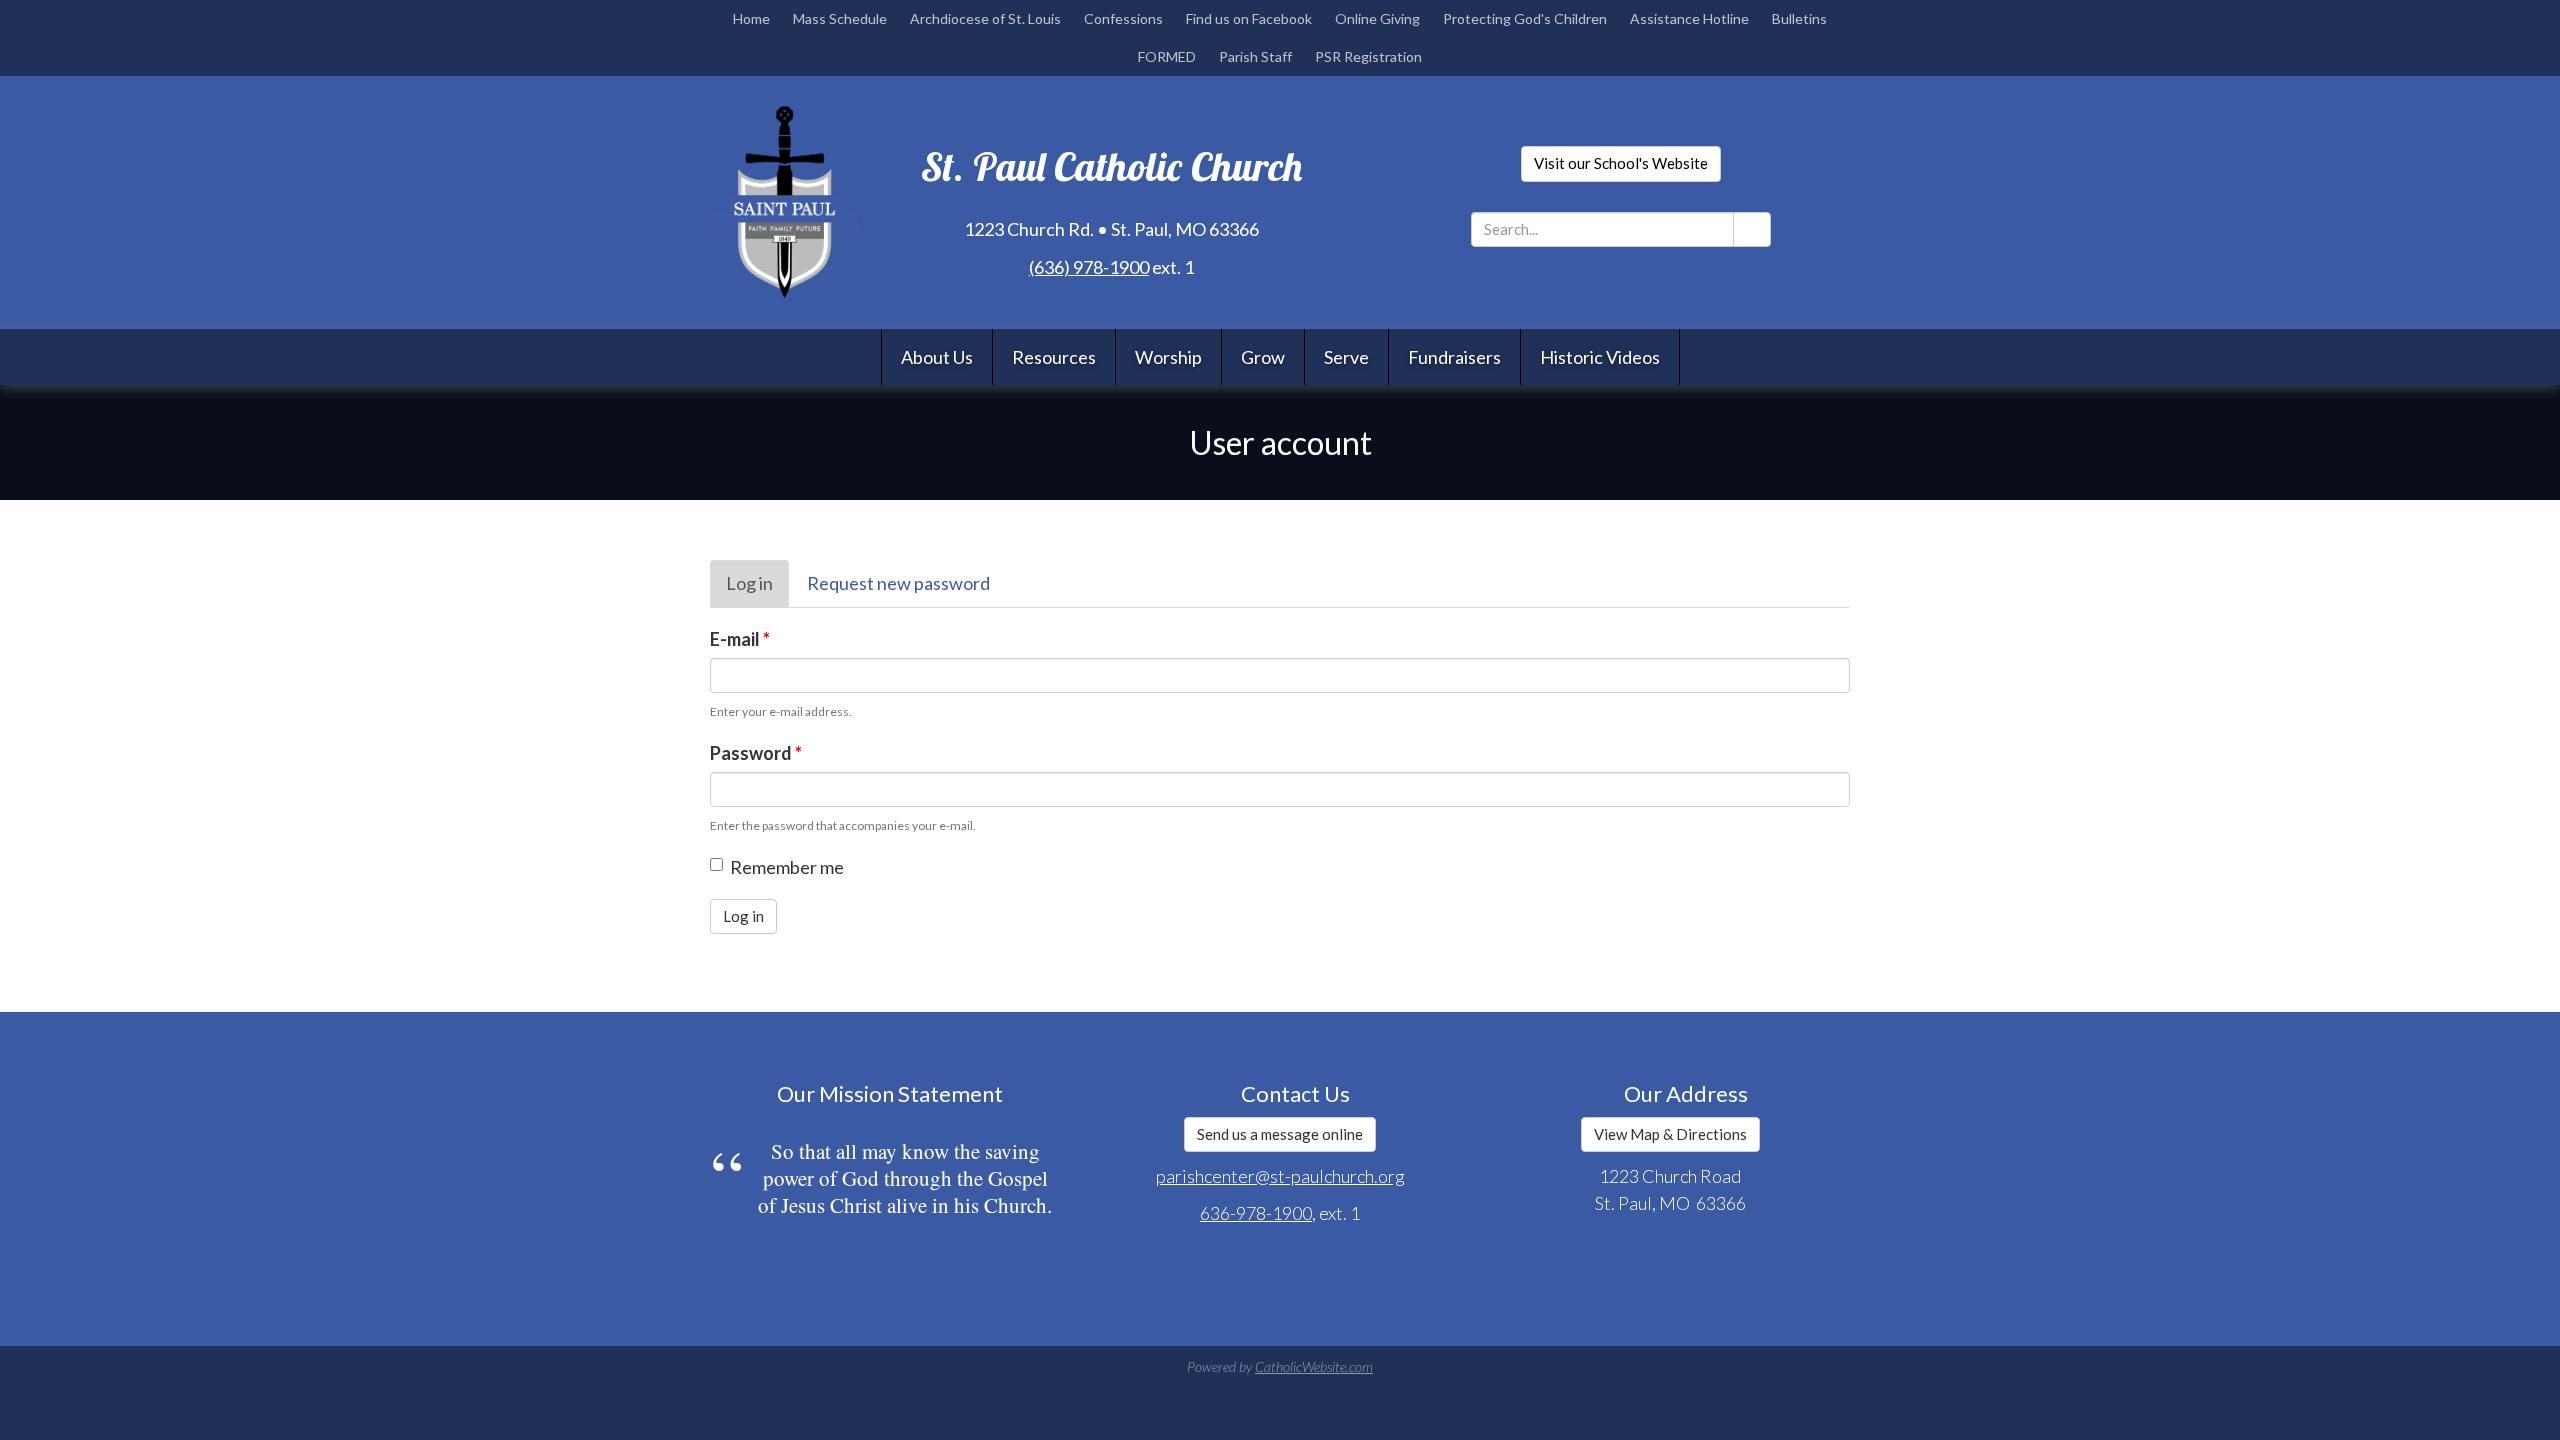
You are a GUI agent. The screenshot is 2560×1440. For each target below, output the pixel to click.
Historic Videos (1600, 357)
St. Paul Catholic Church (1111, 166)
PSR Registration (1368, 56)
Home (751, 18)
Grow (1263, 357)
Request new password (898, 583)
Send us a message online (1280, 1134)
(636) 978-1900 (1089, 267)
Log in (757, 590)
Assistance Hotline (1689, 18)
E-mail (740, 639)
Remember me (787, 867)
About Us (937, 357)
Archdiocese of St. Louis (985, 18)
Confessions (1123, 18)
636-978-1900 (1256, 1213)
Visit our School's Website (1621, 163)
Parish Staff (1255, 56)
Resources (1054, 357)
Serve (1346, 357)
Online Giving (1377, 18)
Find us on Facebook (1249, 18)
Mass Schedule (840, 18)
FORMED (1167, 56)
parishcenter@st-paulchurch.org (1280, 1176)
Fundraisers (1454, 357)
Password (756, 753)
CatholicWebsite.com (1314, 1366)
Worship (1168, 357)
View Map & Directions (1670, 1134)
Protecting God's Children (1525, 18)
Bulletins (1799, 18)
